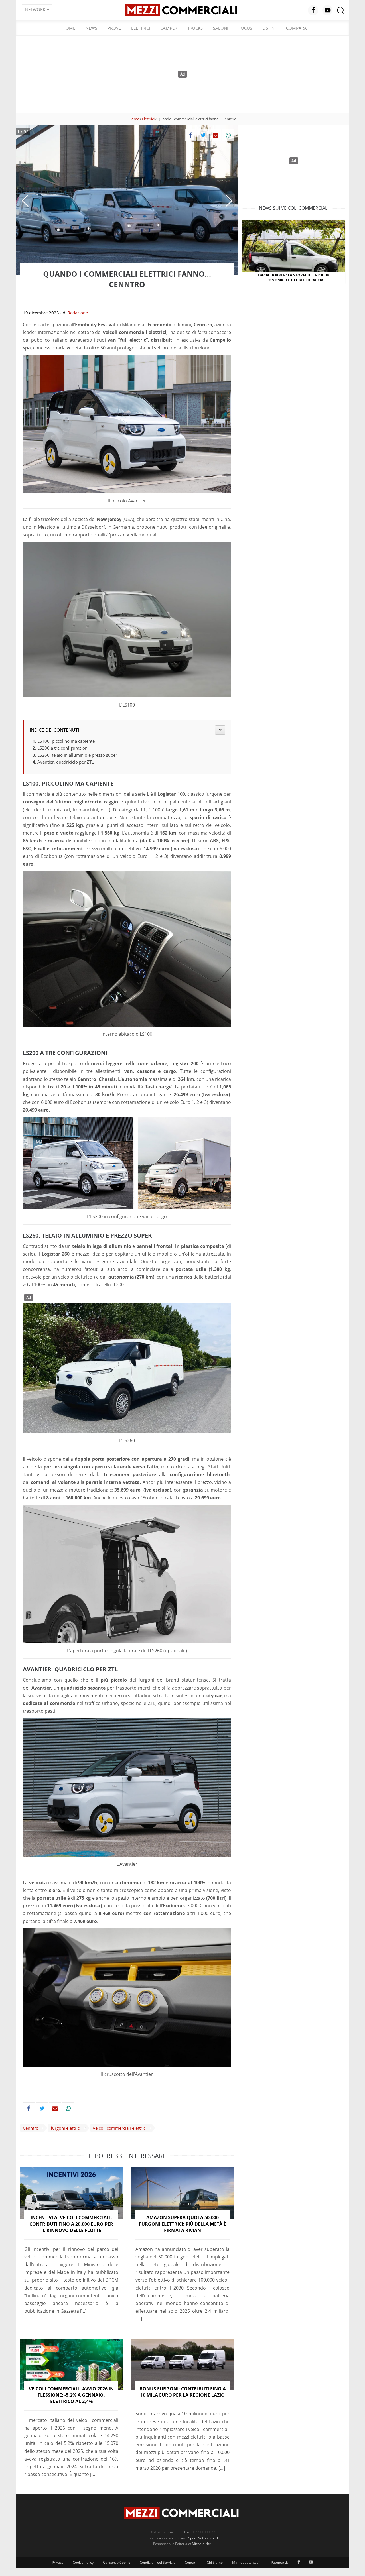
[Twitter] (203, 135)
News (91, 28)
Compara (296, 28)
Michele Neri (202, 2544)
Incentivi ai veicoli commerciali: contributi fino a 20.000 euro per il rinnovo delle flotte (71, 2224)
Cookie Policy (83, 2562)
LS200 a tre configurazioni (63, 748)
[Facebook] (190, 135)
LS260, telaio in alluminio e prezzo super (77, 755)
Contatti (191, 2562)
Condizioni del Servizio (158, 2562)
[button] (25, 201)
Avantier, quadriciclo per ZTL (66, 762)
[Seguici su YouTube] (327, 10)
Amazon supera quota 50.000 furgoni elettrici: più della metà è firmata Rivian (182, 2224)
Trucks (195, 28)
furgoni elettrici (66, 2128)
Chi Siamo (215, 2562)
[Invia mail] (216, 135)
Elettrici (141, 28)
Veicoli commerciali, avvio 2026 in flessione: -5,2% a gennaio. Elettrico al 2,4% (71, 2395)
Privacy (58, 2562)
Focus (245, 28)
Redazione (78, 313)
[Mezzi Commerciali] (182, 10)
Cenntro (31, 2128)
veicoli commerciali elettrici (120, 2128)
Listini (269, 28)
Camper (169, 28)
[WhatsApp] (228, 135)
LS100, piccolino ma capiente (66, 741)
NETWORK (36, 9)
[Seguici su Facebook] (313, 10)
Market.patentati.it (247, 2562)
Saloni (221, 28)
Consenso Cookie (117, 2562)
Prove (114, 28)
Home (69, 28)
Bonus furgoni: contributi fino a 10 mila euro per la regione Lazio (183, 2392)
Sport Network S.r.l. (203, 2538)
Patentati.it (279, 2562)
